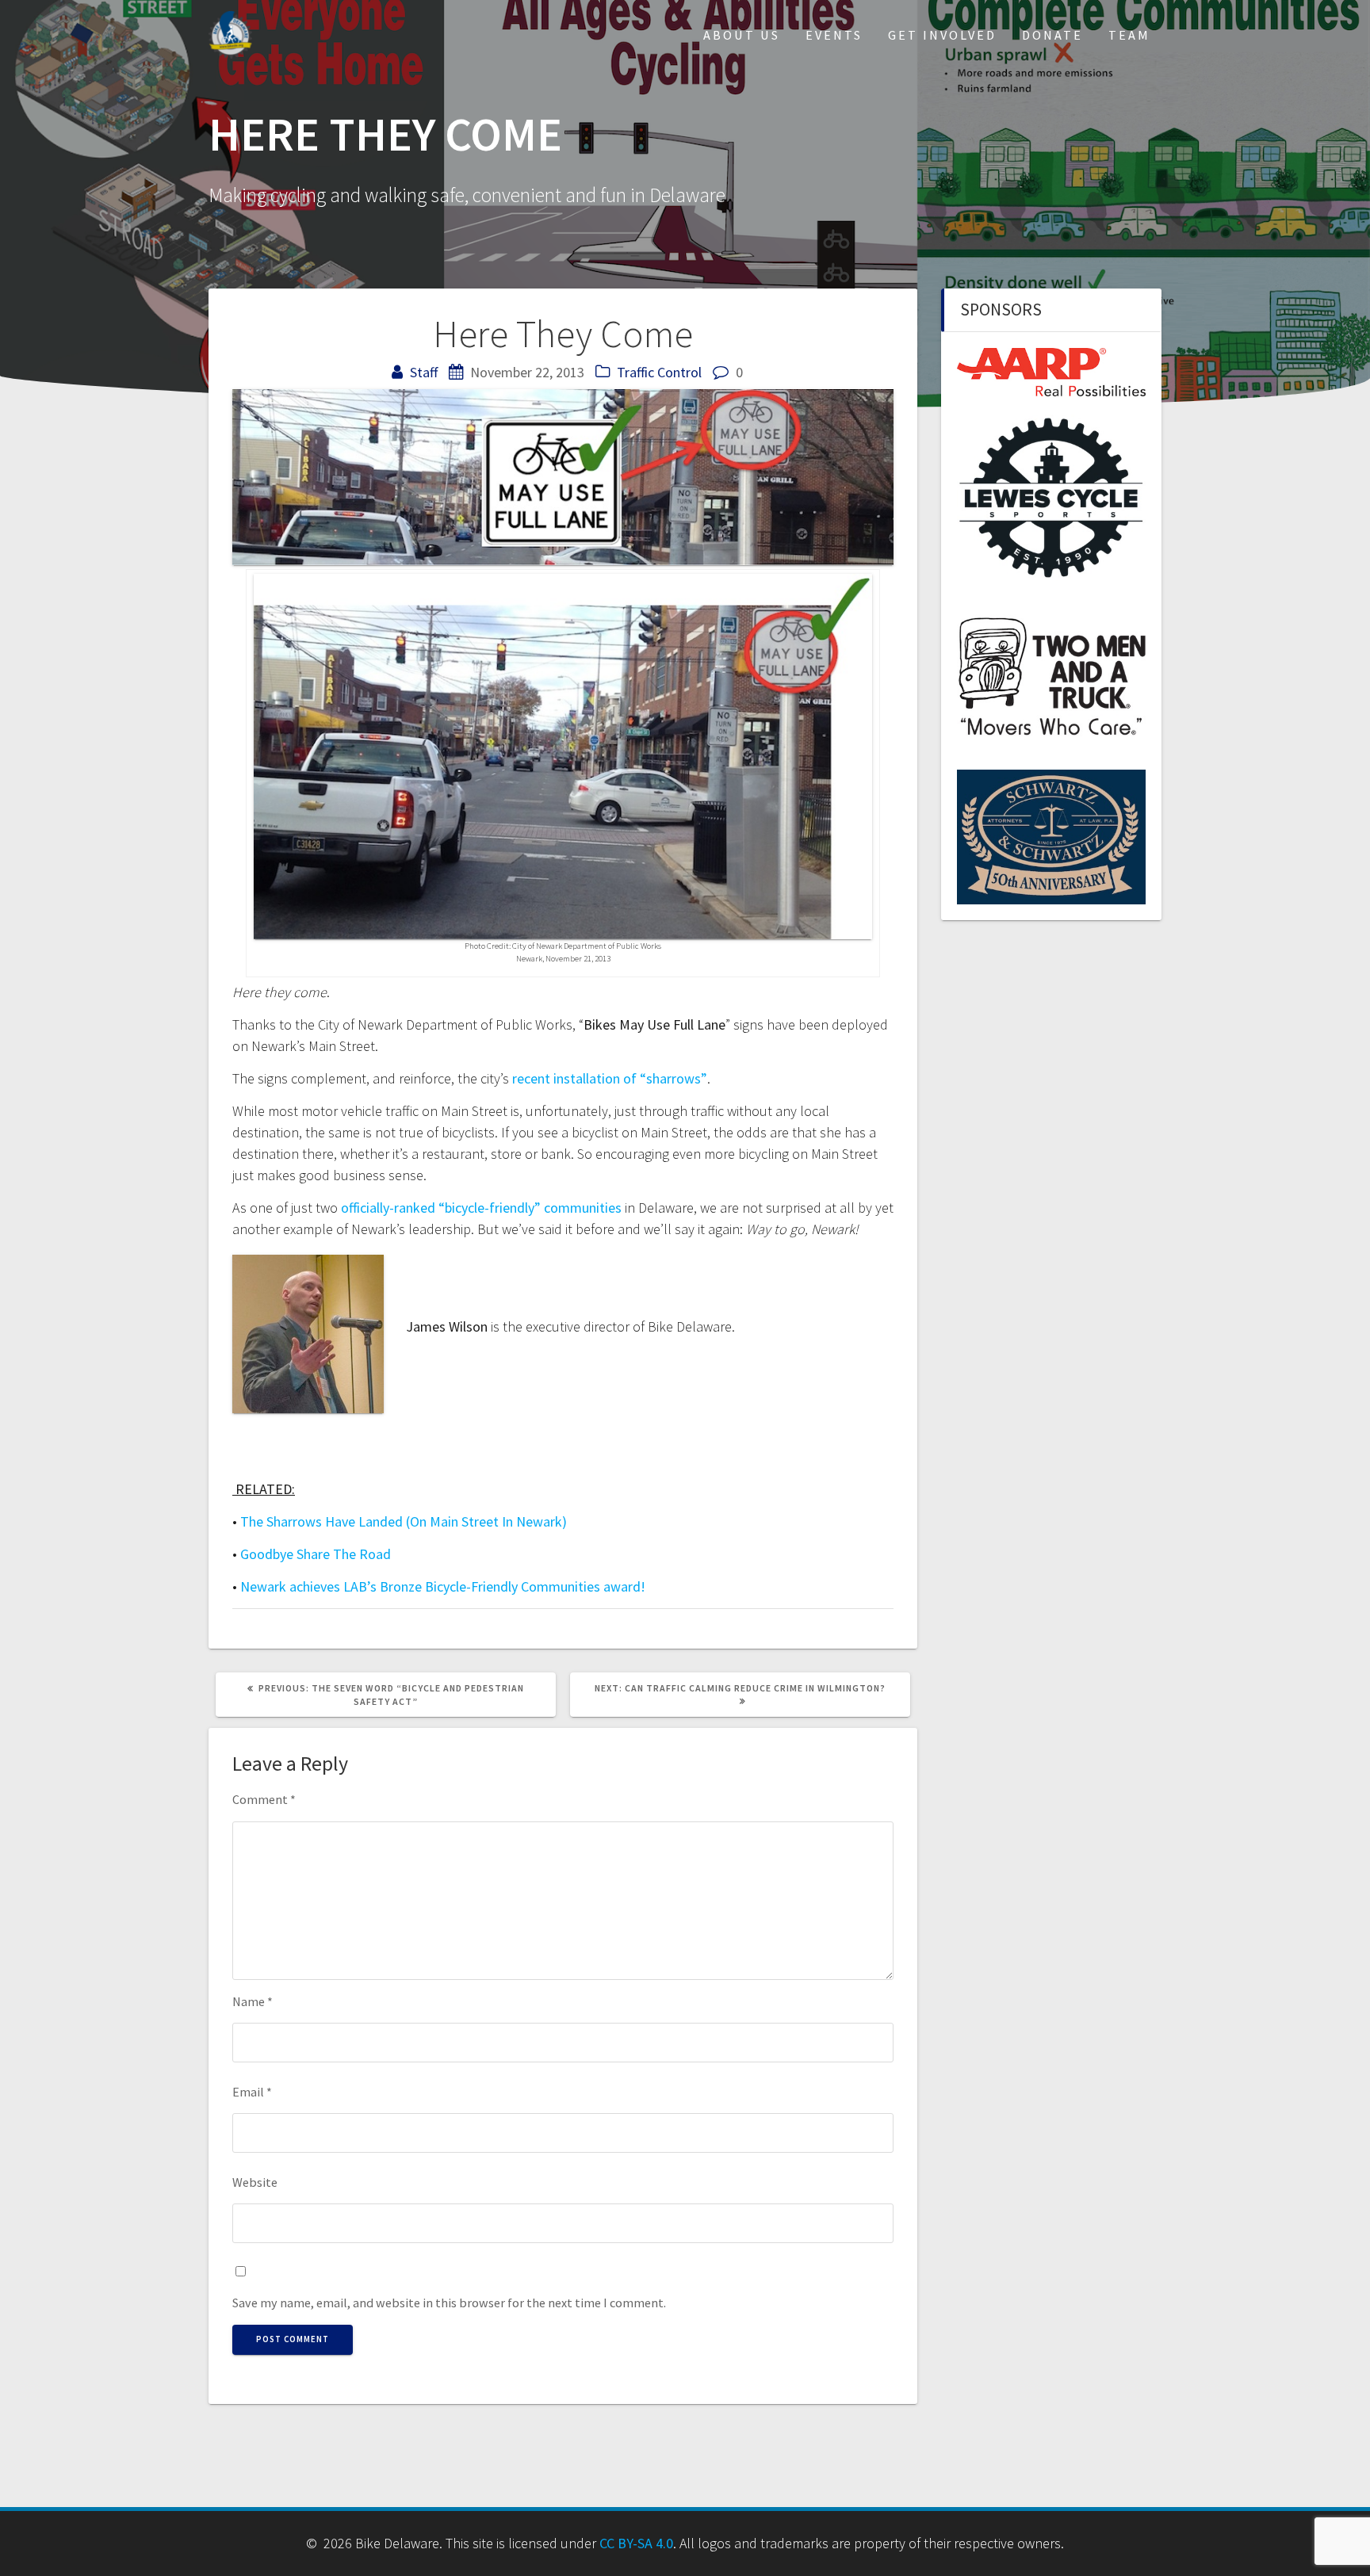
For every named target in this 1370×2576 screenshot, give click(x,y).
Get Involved (942, 35)
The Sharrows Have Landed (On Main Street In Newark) (404, 1521)
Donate (1052, 35)
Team (1129, 35)
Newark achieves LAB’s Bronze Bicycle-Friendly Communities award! (443, 1586)
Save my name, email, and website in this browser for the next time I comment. (449, 2303)
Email (252, 2092)
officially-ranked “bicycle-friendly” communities (481, 1208)
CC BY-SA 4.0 (636, 2543)
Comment (264, 1799)
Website (255, 2182)
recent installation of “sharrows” (610, 1078)
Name (253, 2001)
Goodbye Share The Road (316, 1554)
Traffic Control (659, 372)
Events (834, 35)
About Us (742, 35)
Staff (424, 372)
